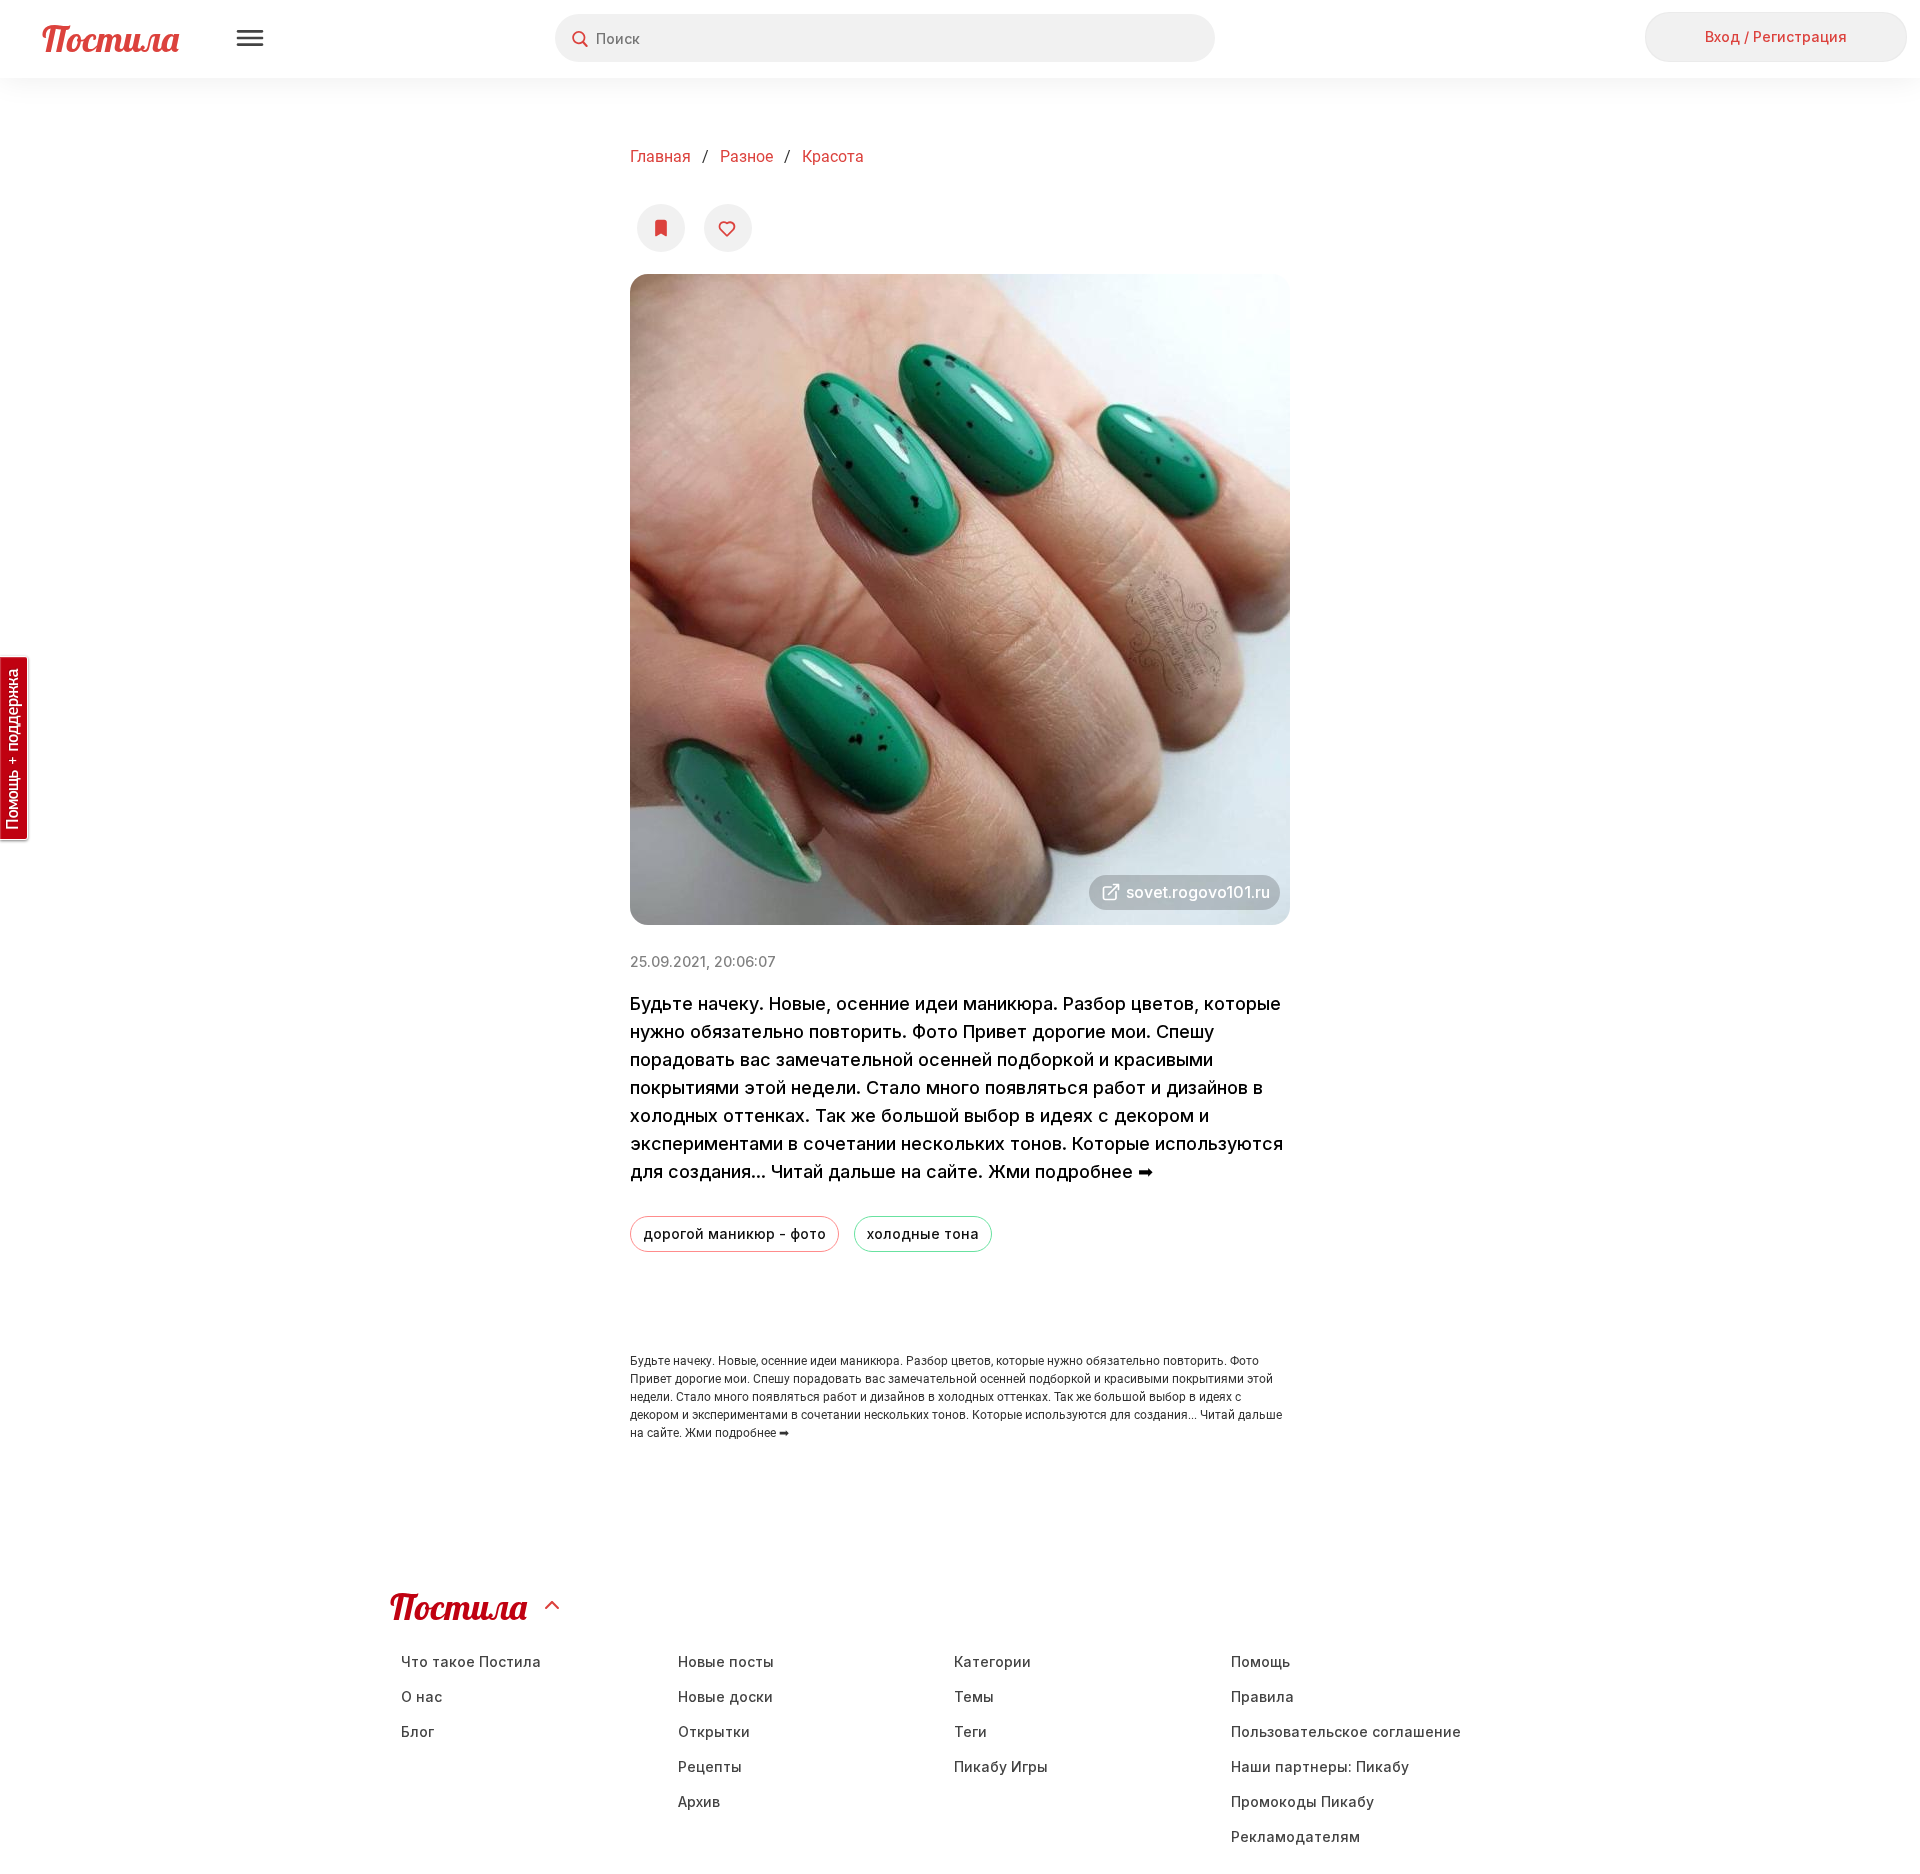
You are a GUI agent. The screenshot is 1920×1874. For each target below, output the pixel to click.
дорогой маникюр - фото (734, 1233)
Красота (833, 156)
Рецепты (710, 1766)
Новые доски (725, 1696)
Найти (1124, 38)
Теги (970, 1731)
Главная (660, 156)
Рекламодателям (1295, 1836)
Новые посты (726, 1661)
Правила (1262, 1696)
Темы (974, 1696)
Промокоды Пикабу (1302, 1801)
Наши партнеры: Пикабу (1320, 1766)
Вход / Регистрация (1776, 36)
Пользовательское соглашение (1346, 1731)
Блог (417, 1731)
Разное (746, 156)
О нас (421, 1696)
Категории (992, 1661)
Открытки (714, 1731)
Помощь (1260, 1661)
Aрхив (699, 1801)
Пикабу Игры (1001, 1766)
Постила (110, 38)
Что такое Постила (471, 1661)
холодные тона (923, 1233)
